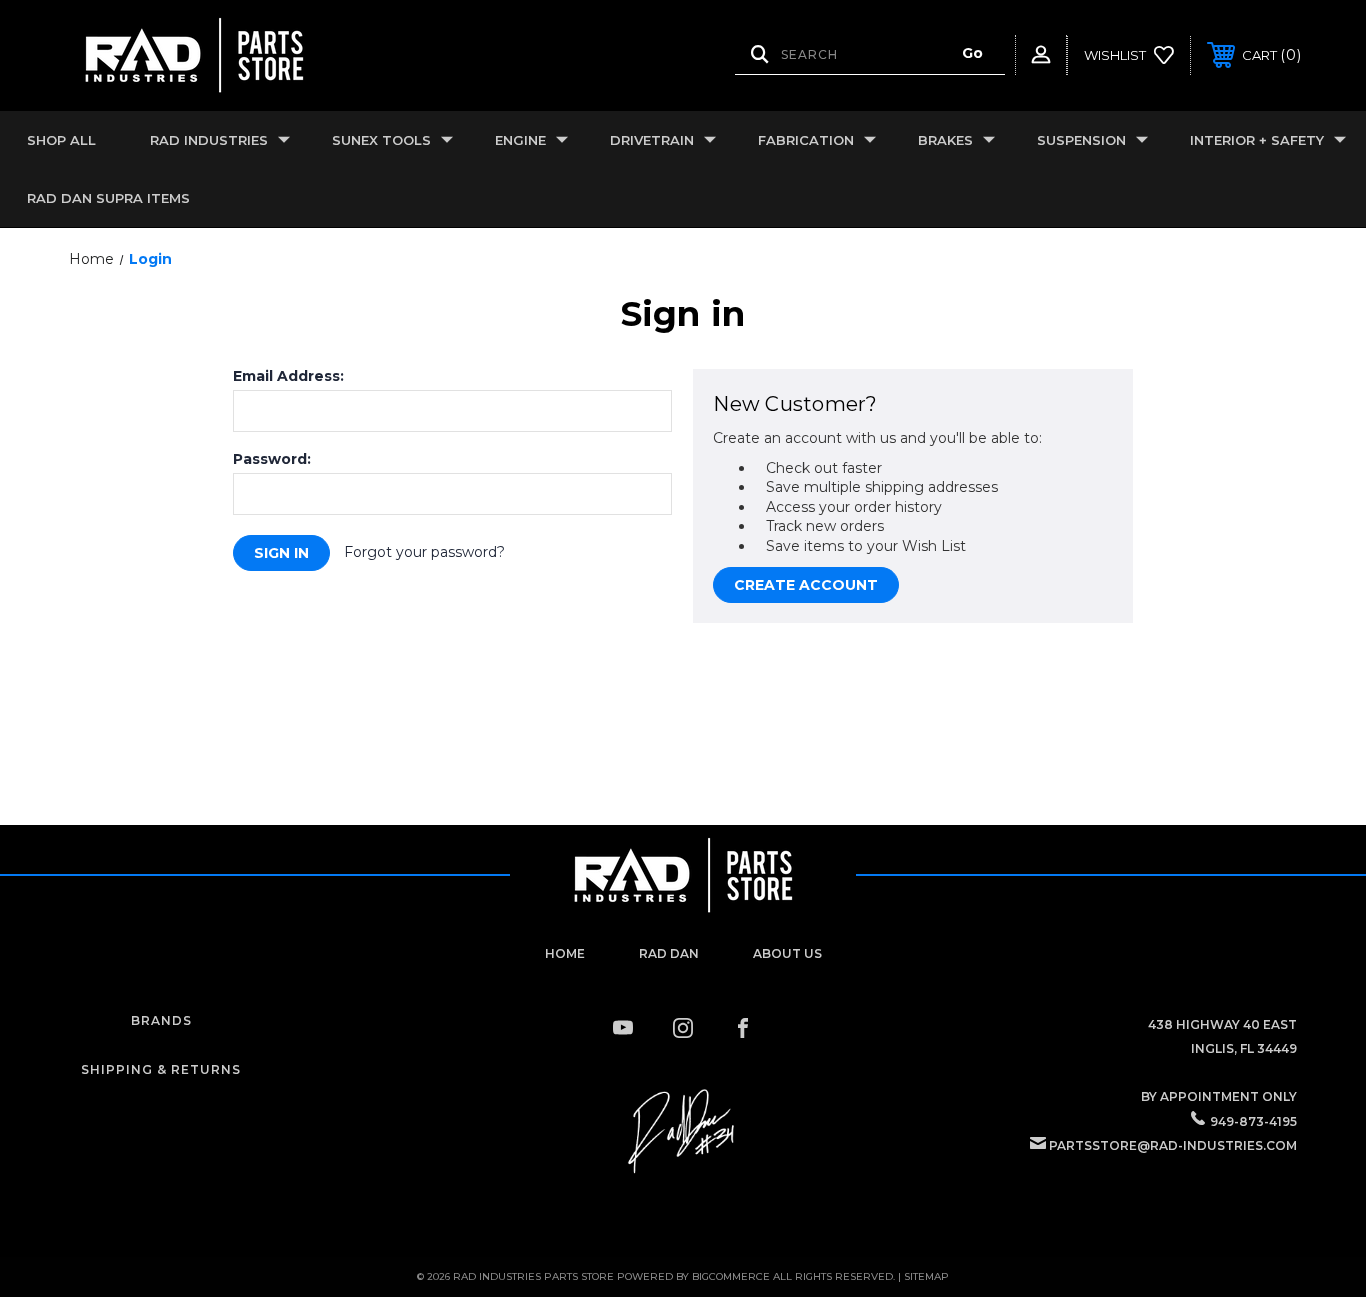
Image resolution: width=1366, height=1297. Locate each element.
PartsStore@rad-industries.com (1173, 1145)
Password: (272, 459)
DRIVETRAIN (652, 140)
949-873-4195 (1253, 1121)
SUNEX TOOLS (381, 140)
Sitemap (926, 1276)
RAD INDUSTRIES (209, 140)
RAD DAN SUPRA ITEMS (108, 198)
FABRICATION (806, 140)
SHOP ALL (61, 140)
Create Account (806, 585)
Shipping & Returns (161, 1069)
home (565, 953)
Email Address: (288, 376)
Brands (161, 1020)
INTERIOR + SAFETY (1257, 140)
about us (787, 953)
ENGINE (520, 140)
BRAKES (945, 140)
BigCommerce (731, 1276)
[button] (682, 1132)
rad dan (669, 953)
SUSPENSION (1081, 140)
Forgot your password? (424, 552)
